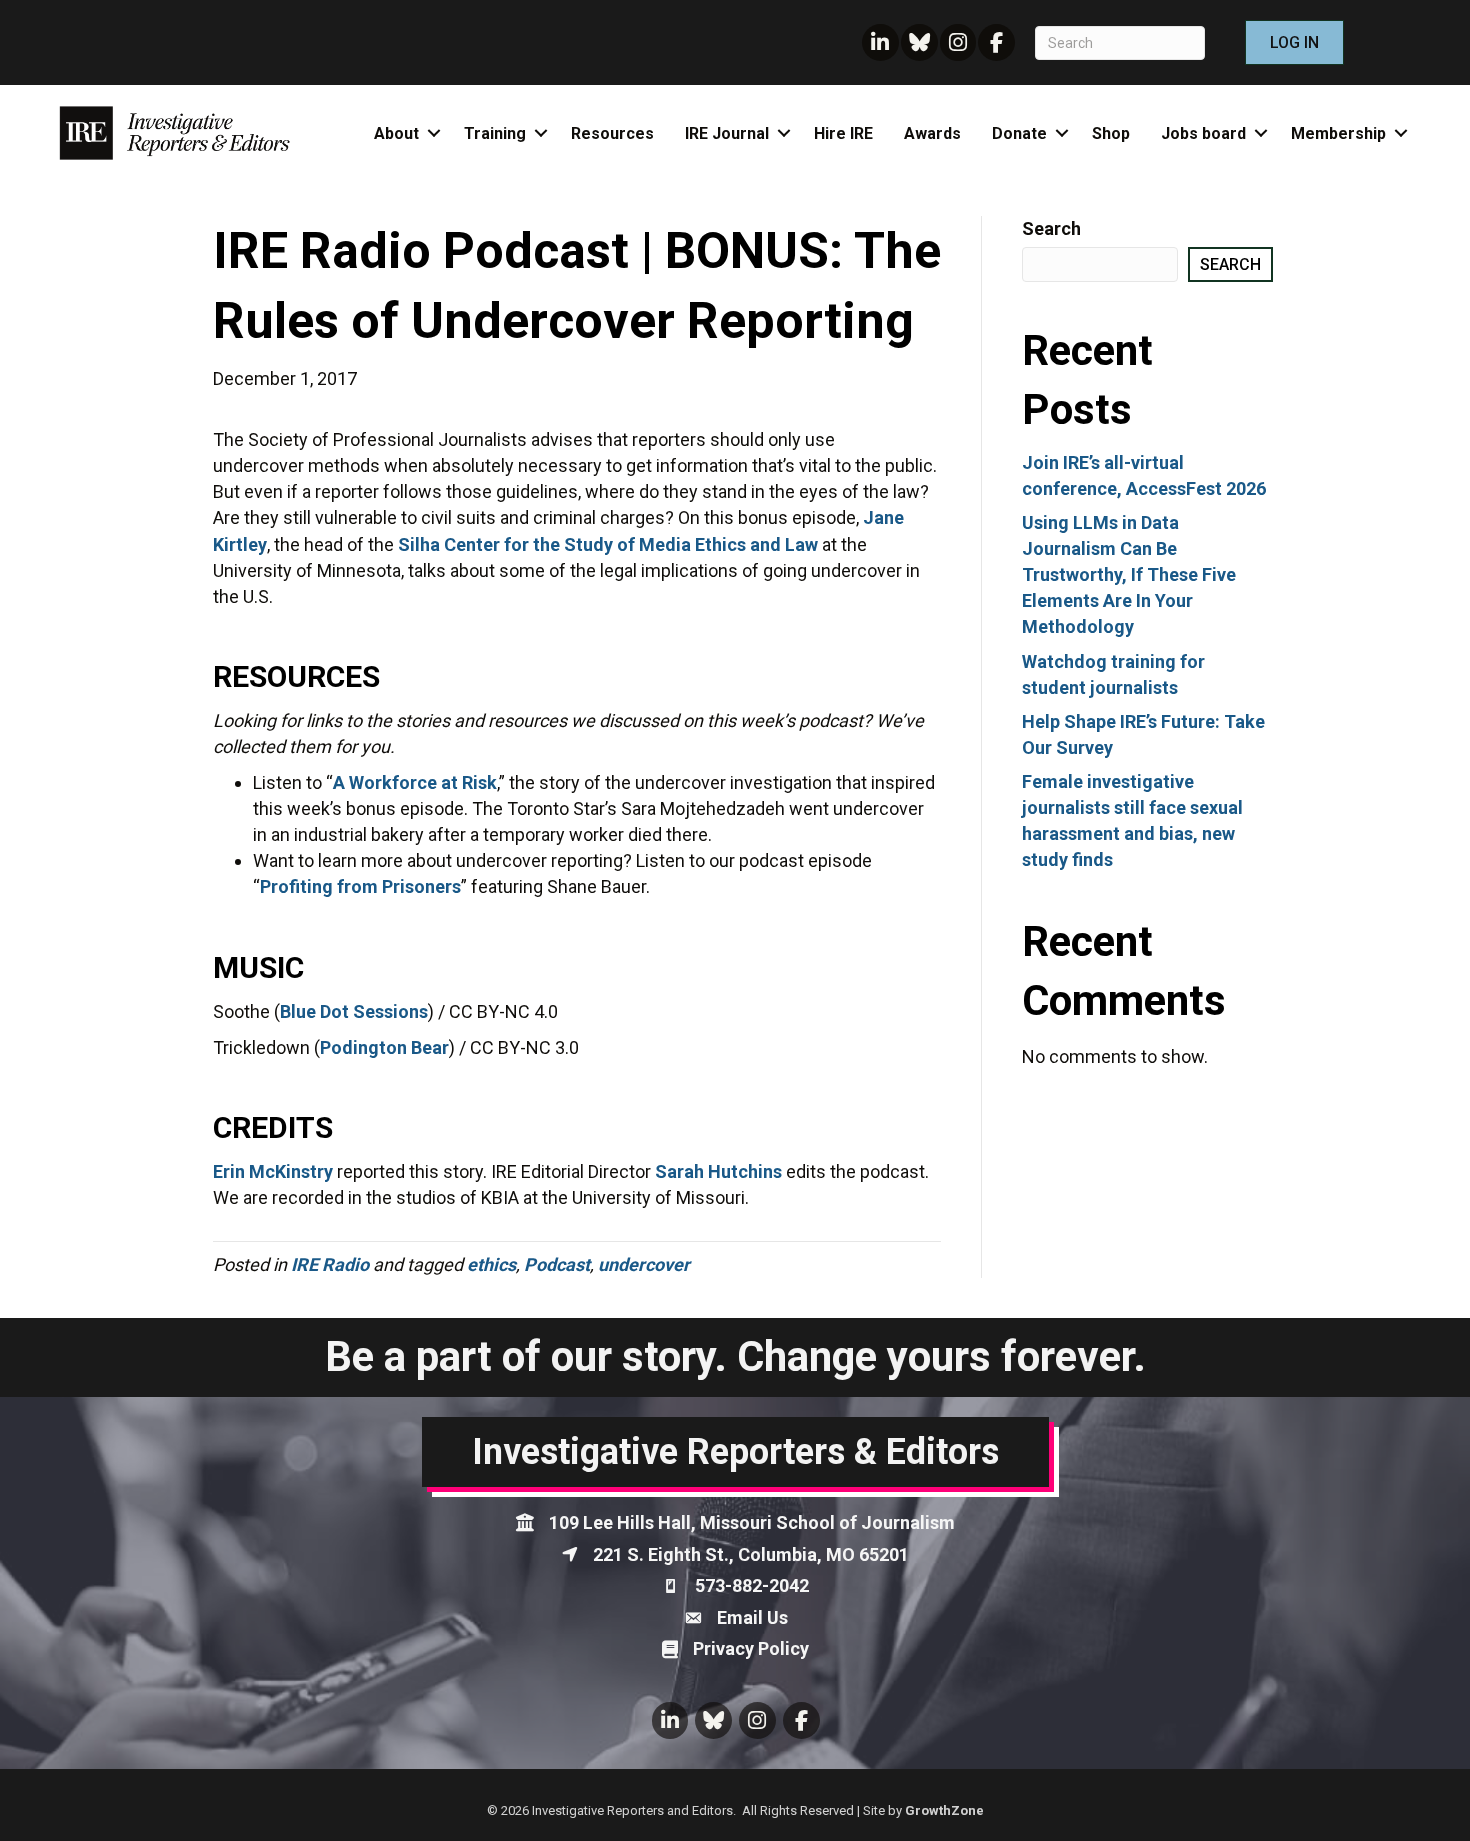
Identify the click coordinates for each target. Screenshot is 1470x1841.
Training (495, 133)
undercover (644, 1264)
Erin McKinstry (273, 1171)
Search (1051, 228)
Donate (1019, 133)
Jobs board (1203, 133)
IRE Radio (330, 1264)
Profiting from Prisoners (360, 886)
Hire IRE (843, 133)
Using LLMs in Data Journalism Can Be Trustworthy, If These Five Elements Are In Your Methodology (1129, 574)
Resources (612, 133)
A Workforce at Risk (415, 782)
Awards (932, 133)
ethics (491, 1264)
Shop (1111, 133)
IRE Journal (727, 133)
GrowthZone (944, 1810)
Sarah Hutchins (718, 1171)
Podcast (557, 1264)
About (396, 133)
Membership (1338, 133)
